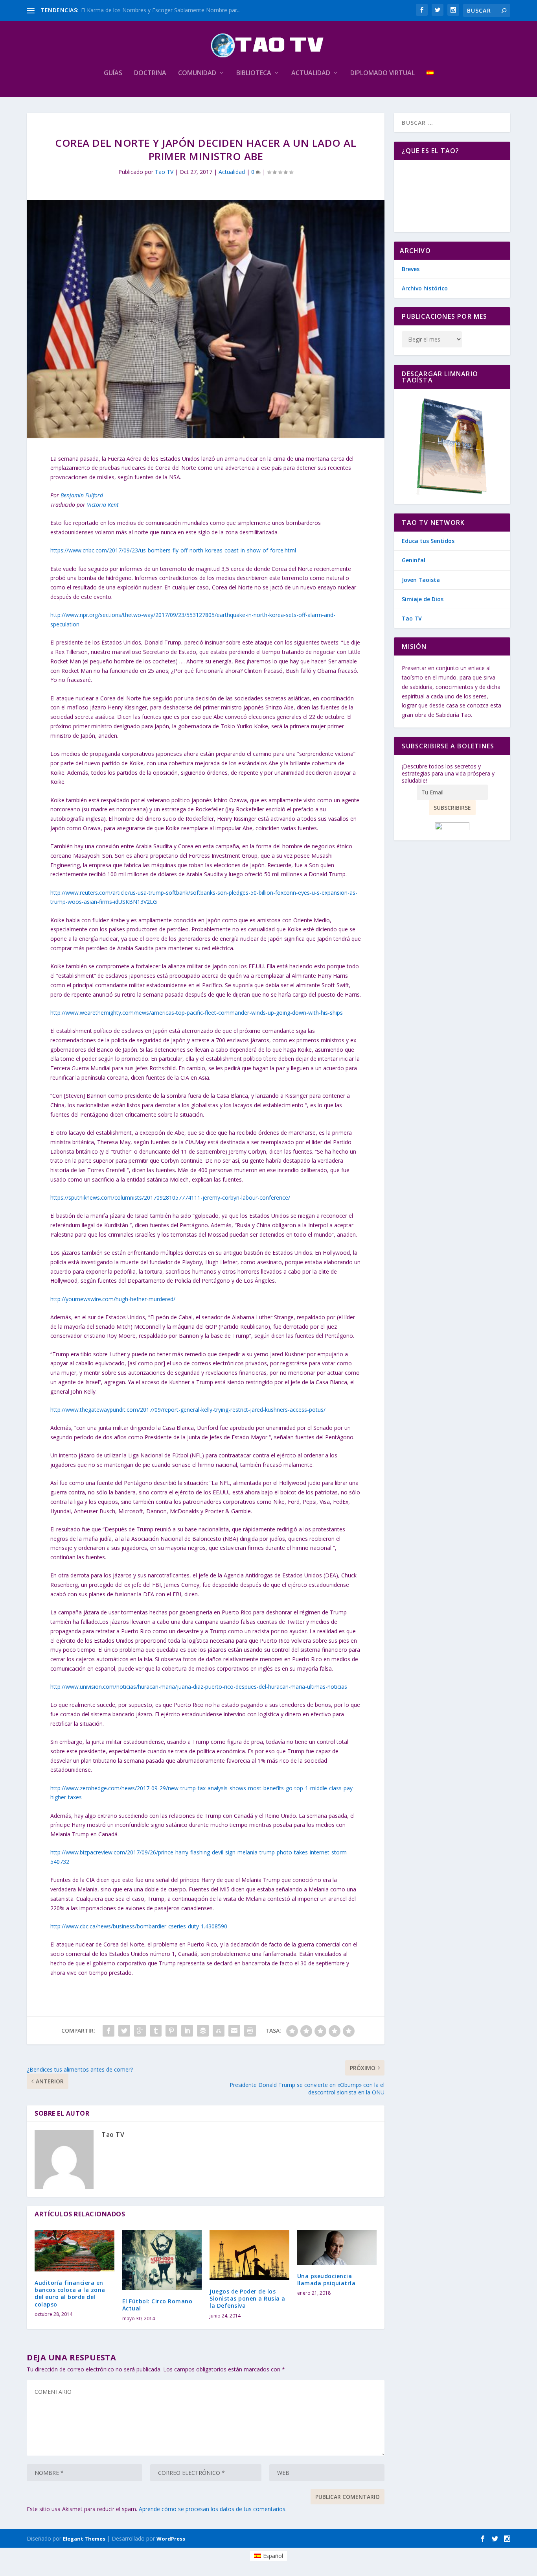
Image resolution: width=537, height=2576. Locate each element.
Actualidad (311, 73)
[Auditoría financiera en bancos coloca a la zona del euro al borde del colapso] (74, 2251)
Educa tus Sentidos (428, 541)
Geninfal (414, 560)
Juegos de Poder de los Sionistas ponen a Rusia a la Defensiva (247, 2298)
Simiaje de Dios (423, 599)
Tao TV (164, 172)
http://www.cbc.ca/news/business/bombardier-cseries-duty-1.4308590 (139, 1926)
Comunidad (197, 73)
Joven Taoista (421, 580)
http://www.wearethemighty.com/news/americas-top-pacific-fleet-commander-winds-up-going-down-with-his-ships (197, 1013)
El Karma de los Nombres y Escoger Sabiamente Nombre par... (161, 10)
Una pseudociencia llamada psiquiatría (326, 2280)
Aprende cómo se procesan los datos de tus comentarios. (213, 2509)
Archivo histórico (425, 288)
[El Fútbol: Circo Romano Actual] (162, 2260)
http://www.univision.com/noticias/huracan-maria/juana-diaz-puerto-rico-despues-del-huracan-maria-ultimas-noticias (199, 1687)
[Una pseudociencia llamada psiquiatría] (337, 2247)
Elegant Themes (84, 2539)
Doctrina (150, 73)
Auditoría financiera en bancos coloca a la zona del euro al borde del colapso (70, 2293)
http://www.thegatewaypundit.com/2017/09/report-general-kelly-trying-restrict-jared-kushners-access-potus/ (188, 1410)
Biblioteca (254, 73)
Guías (113, 73)
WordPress (171, 2539)
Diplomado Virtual (383, 73)
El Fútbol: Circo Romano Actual (157, 2305)
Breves (411, 269)
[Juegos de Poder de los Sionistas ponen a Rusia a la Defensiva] (249, 2255)
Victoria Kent (103, 505)
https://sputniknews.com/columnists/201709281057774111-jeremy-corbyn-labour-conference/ (170, 1198)
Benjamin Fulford (82, 495)
